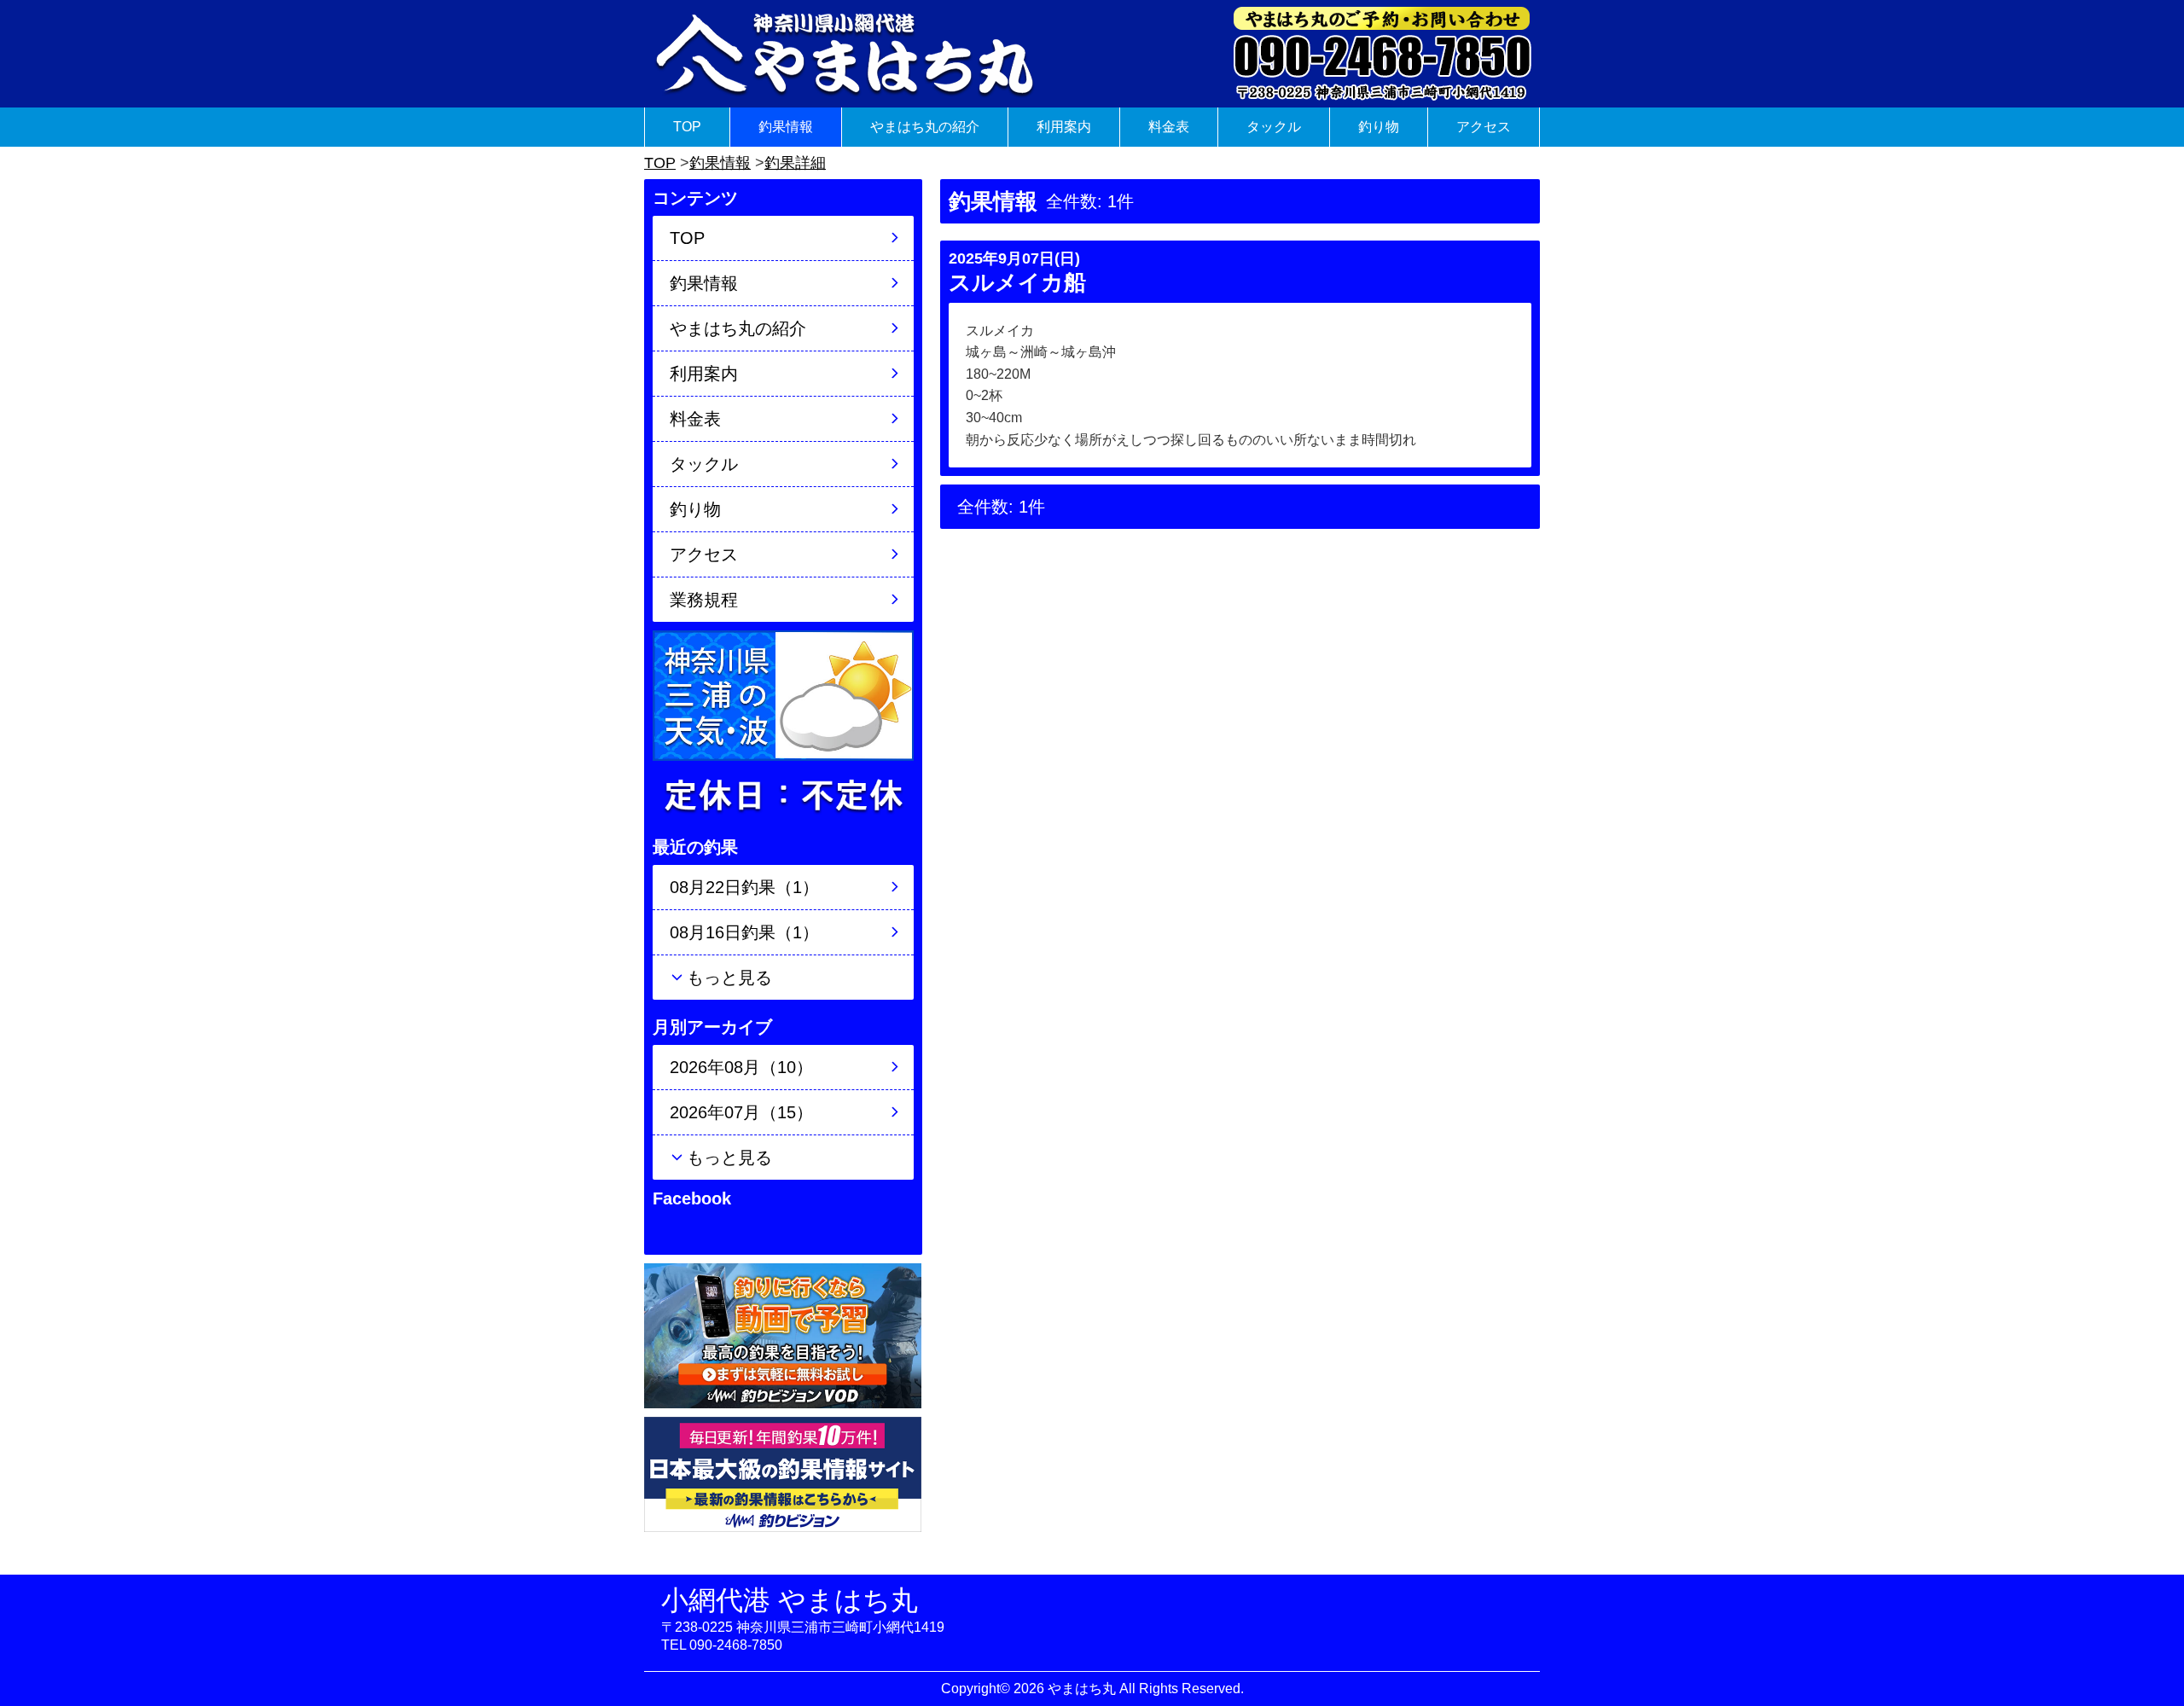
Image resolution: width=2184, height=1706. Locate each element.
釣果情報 (786, 127)
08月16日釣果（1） (744, 932)
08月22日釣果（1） (744, 887)
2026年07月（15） (741, 1112)
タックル (1274, 127)
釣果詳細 (795, 163)
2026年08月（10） (741, 1067)
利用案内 (1064, 127)
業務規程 (704, 600)
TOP (687, 127)
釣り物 (1379, 127)
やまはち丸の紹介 (925, 127)
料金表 (1169, 127)
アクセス (1484, 127)
